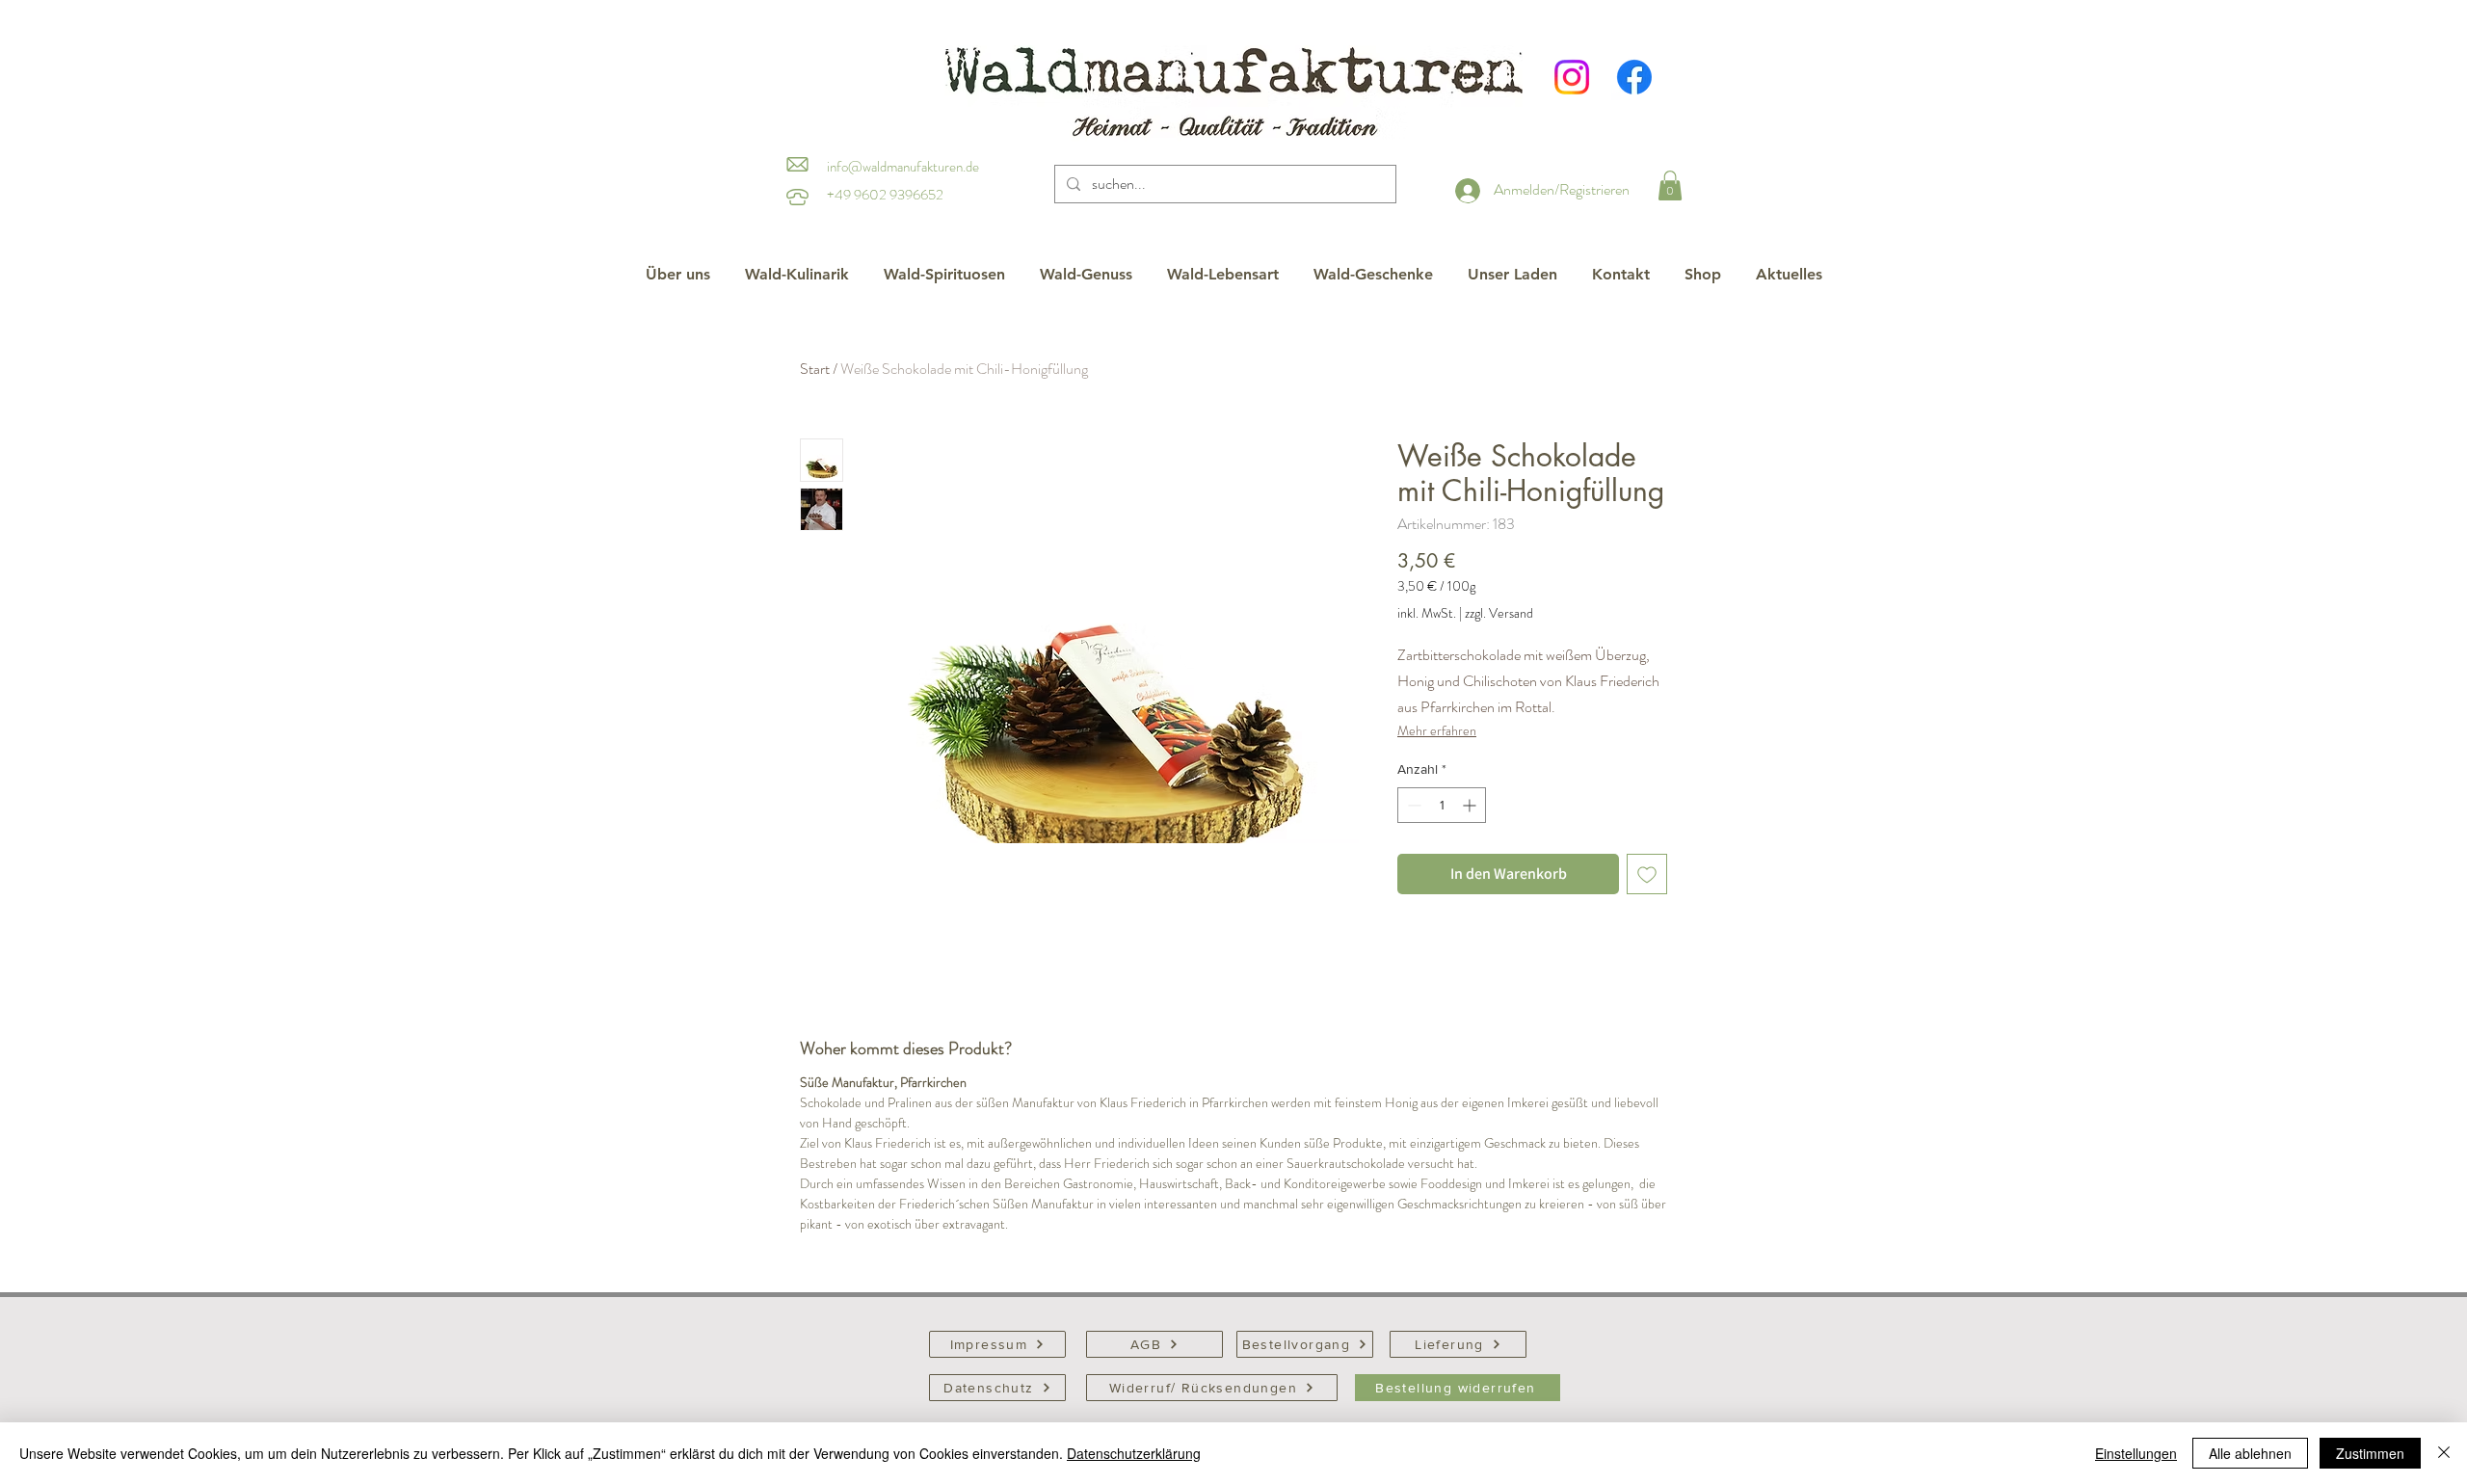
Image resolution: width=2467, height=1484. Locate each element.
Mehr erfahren (1437, 730)
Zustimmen (2370, 1453)
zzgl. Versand (1499, 613)
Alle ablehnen (2250, 1453)
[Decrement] (1412, 805)
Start (815, 369)
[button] (1670, 185)
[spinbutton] (1442, 805)
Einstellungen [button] (2136, 1453)
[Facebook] (1634, 77)
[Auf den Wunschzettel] (1647, 874)
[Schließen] (2444, 1453)
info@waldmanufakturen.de (903, 167)
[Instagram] (1572, 77)
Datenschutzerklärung (1134, 1453)
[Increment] (1471, 805)
